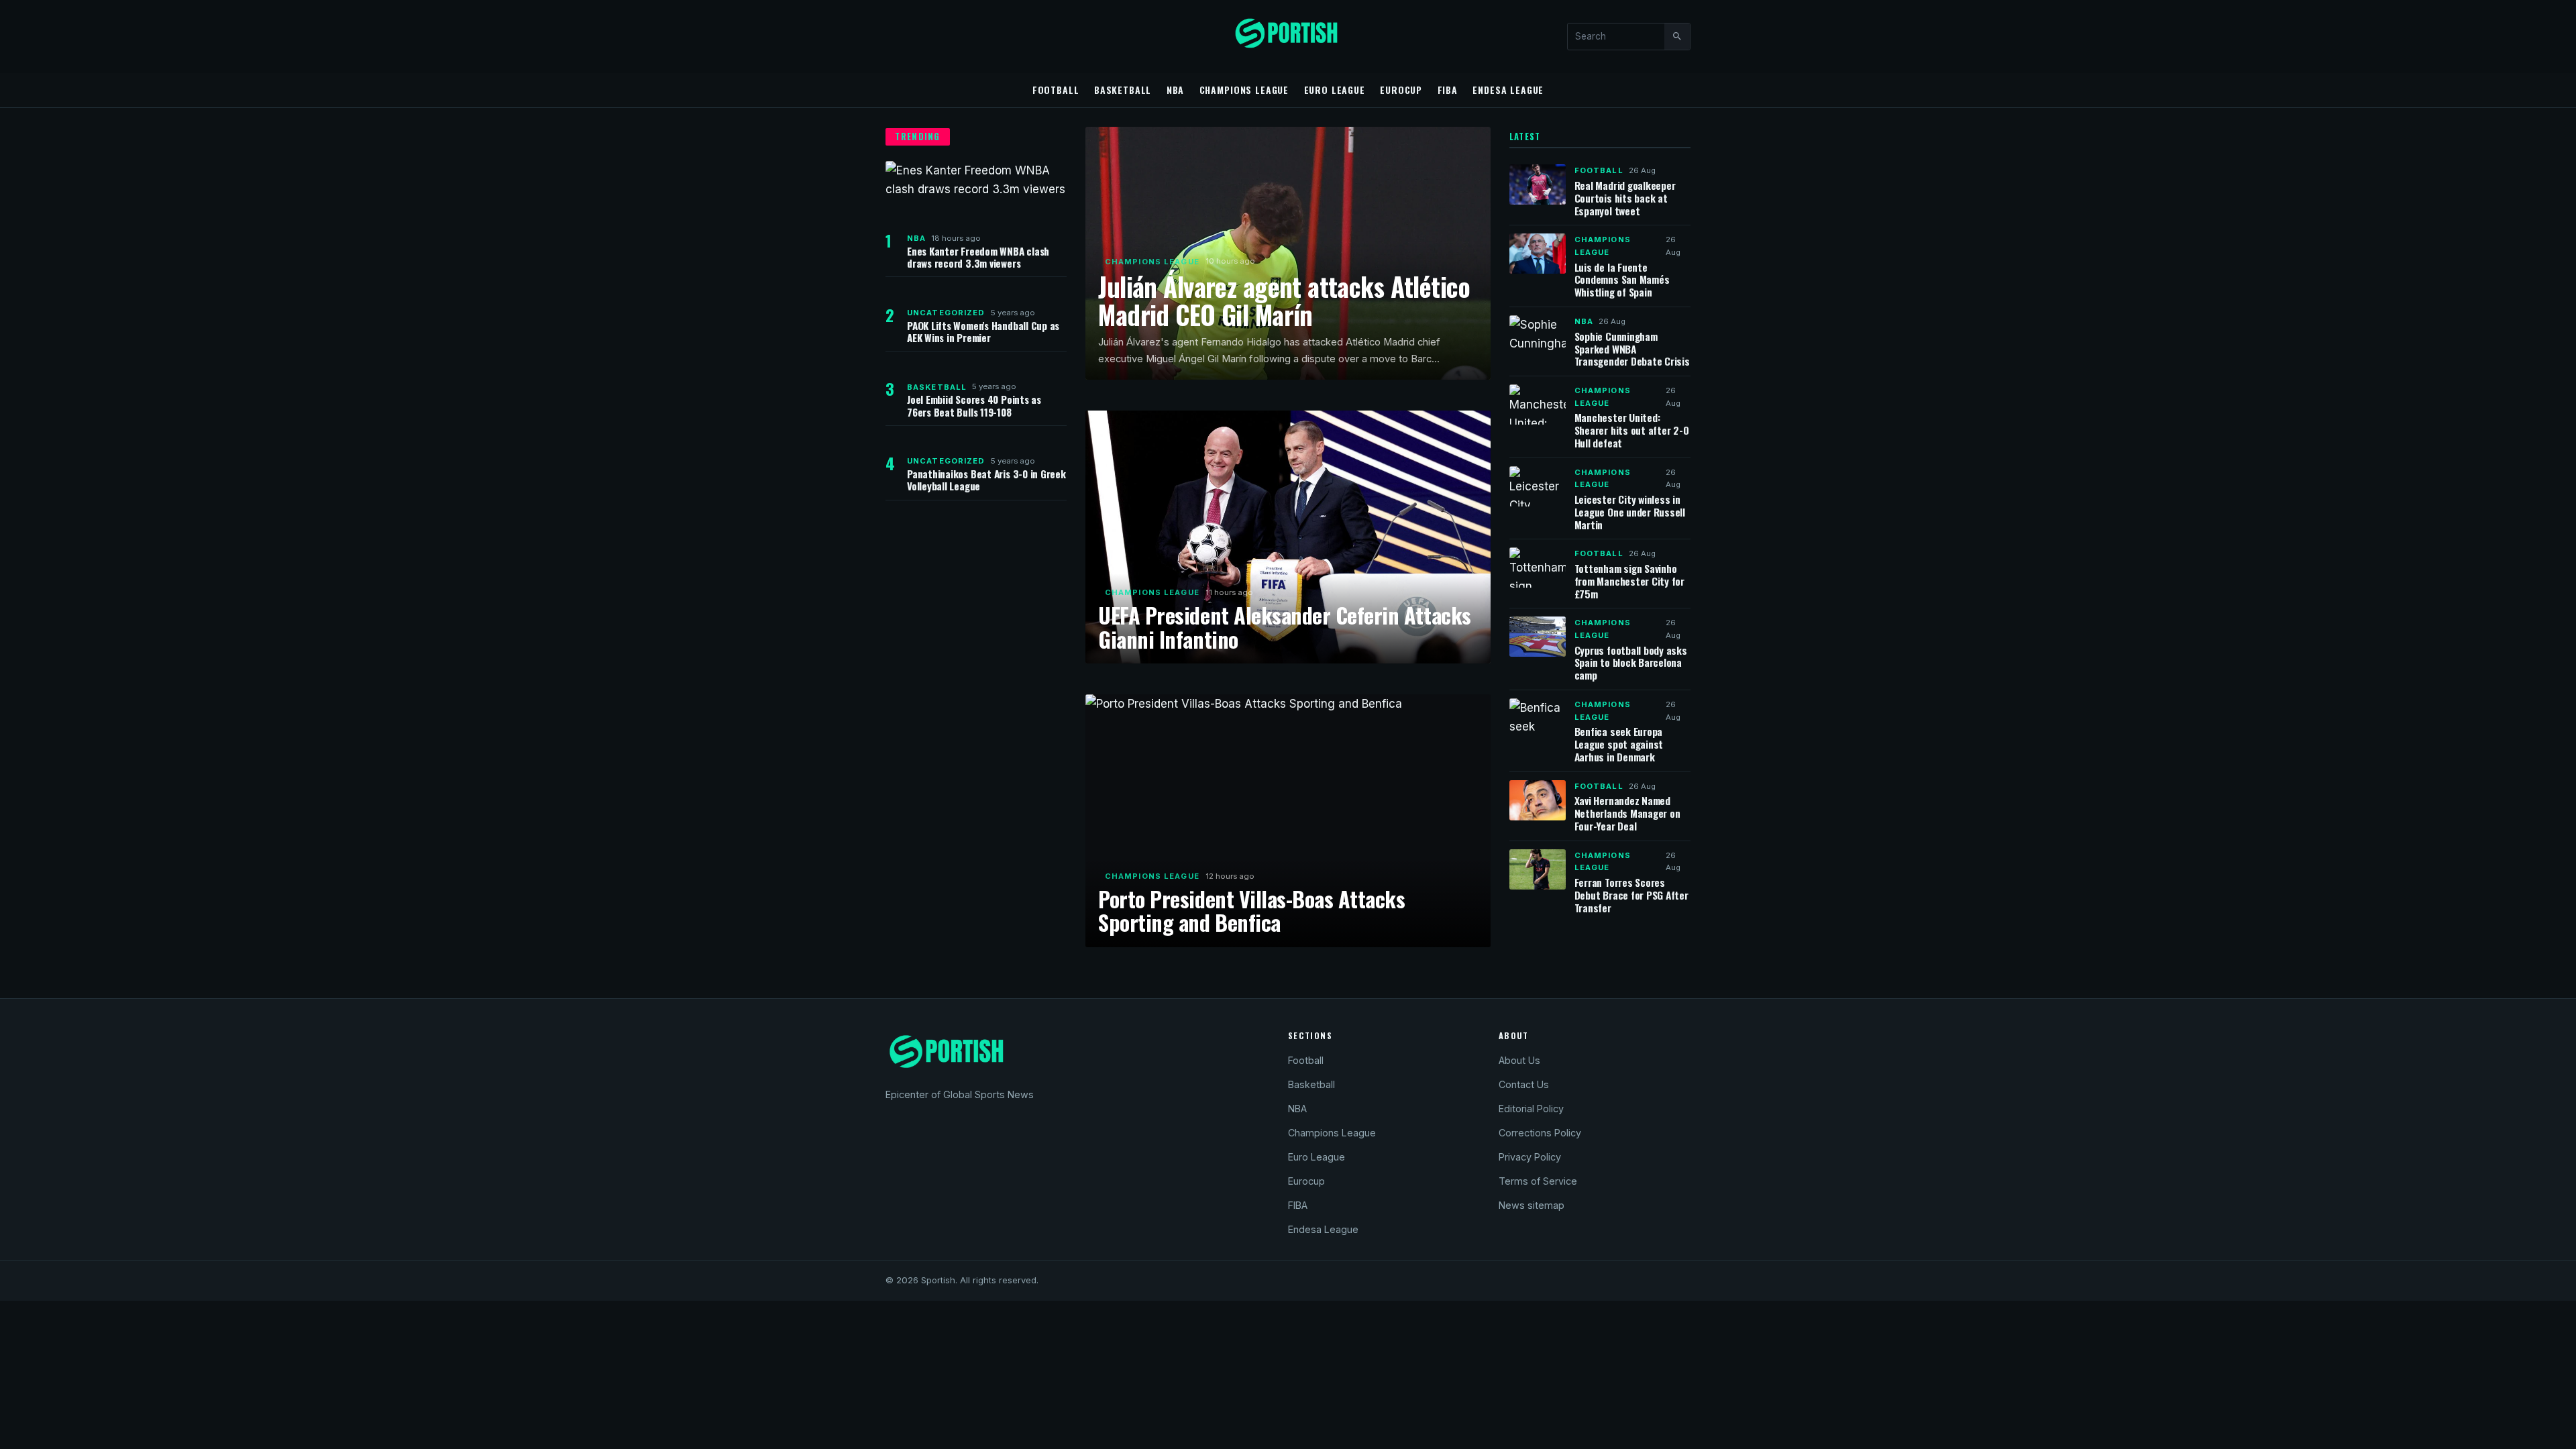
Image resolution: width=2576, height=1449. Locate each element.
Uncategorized (946, 313)
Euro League (1335, 90)
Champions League (1244, 90)
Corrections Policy (1540, 1133)
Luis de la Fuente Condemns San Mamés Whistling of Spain (1622, 280)
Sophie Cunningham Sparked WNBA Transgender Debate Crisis (1632, 349)
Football (1056, 90)
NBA (1176, 90)
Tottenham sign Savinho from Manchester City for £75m (1629, 581)
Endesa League (1508, 90)
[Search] (1677, 36)
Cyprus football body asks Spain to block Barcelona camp (1631, 663)
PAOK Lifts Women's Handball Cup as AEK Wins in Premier (983, 331)
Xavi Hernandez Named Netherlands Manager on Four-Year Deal (1627, 813)
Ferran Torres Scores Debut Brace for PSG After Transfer (1631, 895)
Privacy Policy (1530, 1157)
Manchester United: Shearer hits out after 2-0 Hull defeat (1632, 430)
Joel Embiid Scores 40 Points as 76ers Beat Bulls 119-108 (974, 405)
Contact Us (1524, 1084)
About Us (1519, 1060)
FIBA (1448, 90)
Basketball (1123, 90)
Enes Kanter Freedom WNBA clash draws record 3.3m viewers (978, 257)
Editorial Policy (1531, 1109)
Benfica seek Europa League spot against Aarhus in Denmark (1619, 744)
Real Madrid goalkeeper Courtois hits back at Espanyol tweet (1625, 198)
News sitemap (1532, 1205)
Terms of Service (1538, 1181)
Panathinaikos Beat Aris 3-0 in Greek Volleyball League (986, 480)
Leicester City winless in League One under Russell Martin (1630, 512)
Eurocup (1401, 90)
